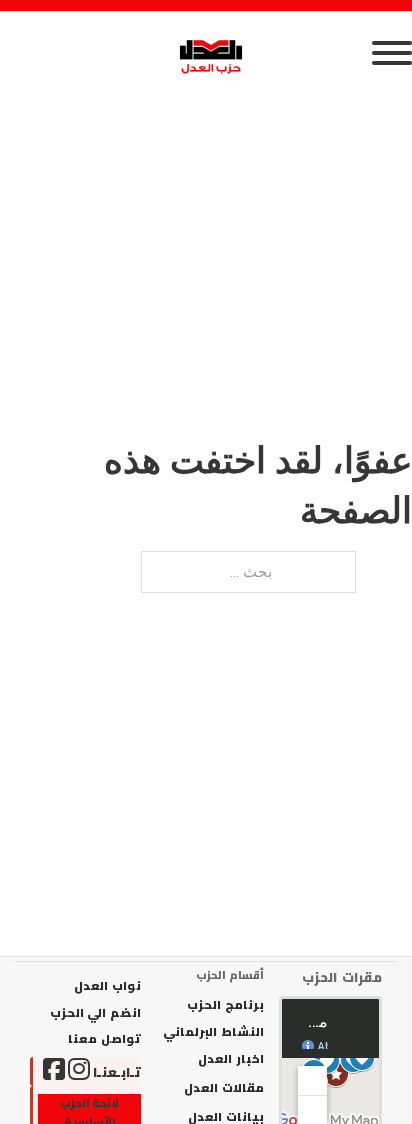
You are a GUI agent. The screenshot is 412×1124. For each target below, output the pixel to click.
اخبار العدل (230, 1059)
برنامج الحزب (225, 1005)
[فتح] (206, 53)
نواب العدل (107, 986)
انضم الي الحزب (95, 1013)
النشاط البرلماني (213, 1032)
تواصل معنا (104, 1039)
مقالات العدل (223, 1088)
